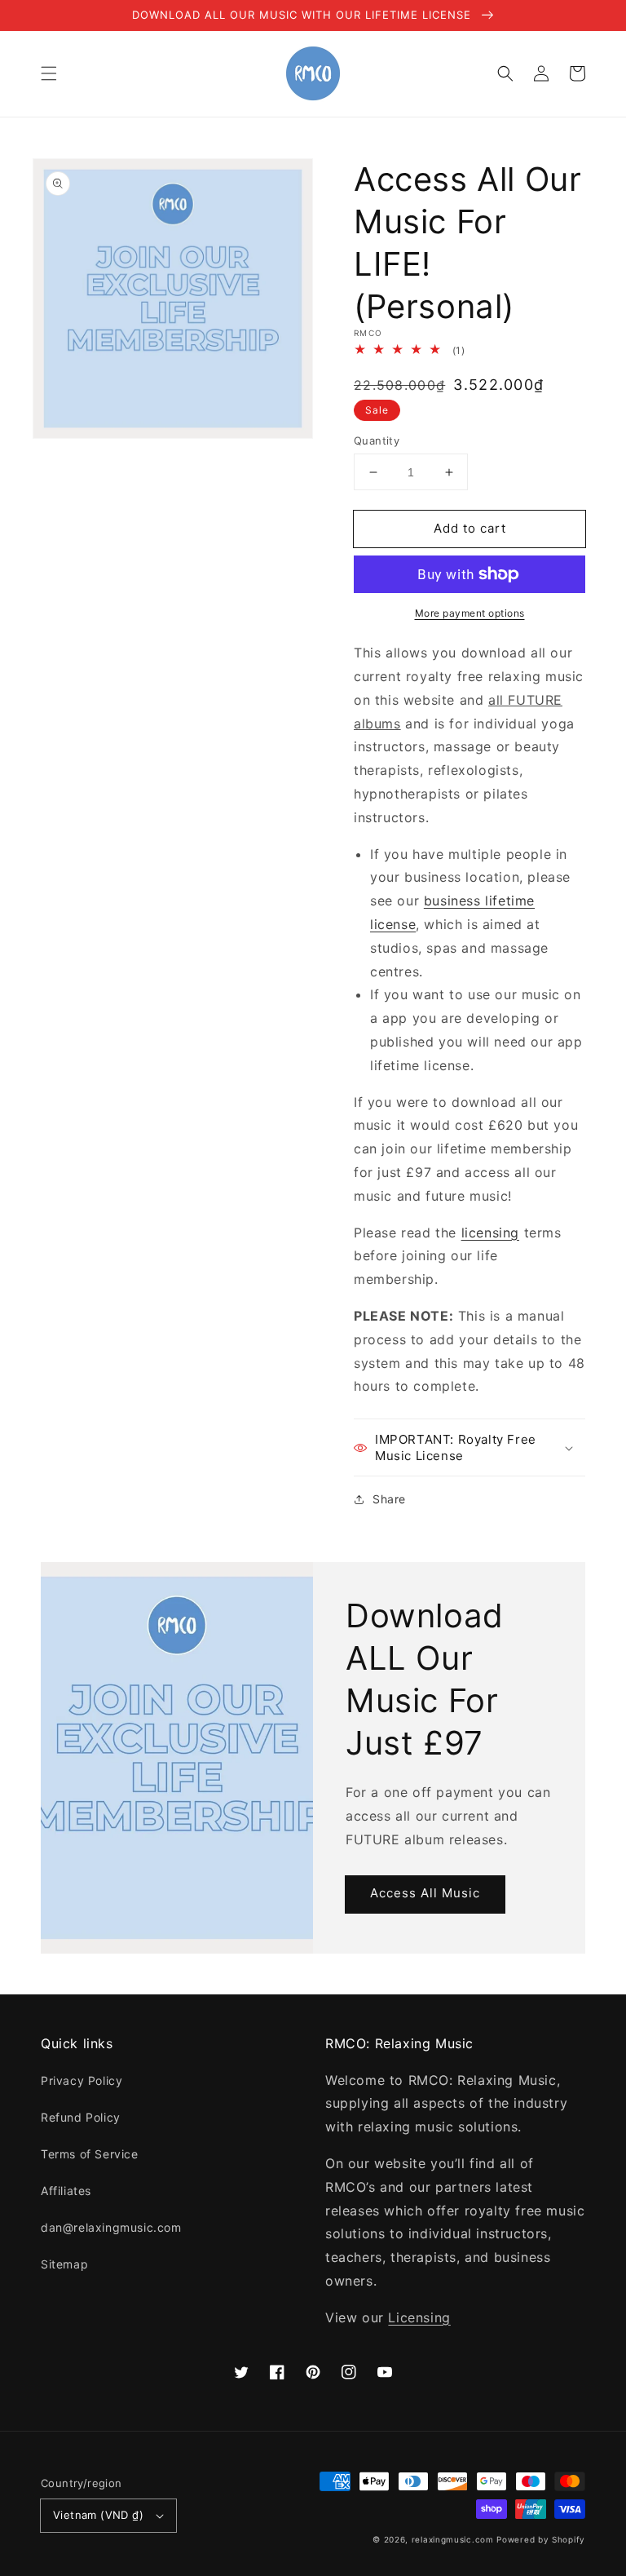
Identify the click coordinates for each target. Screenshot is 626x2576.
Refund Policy (81, 2117)
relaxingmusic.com (453, 2539)
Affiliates (66, 2191)
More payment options (470, 613)
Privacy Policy (82, 2080)
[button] (49, 73)
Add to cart (470, 528)
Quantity (377, 440)
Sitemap (64, 2264)
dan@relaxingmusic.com (111, 2227)
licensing (490, 1233)
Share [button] (389, 1499)
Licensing (419, 2317)
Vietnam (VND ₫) (98, 2515)
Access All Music (425, 1893)
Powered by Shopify (541, 2539)
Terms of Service (90, 2154)
